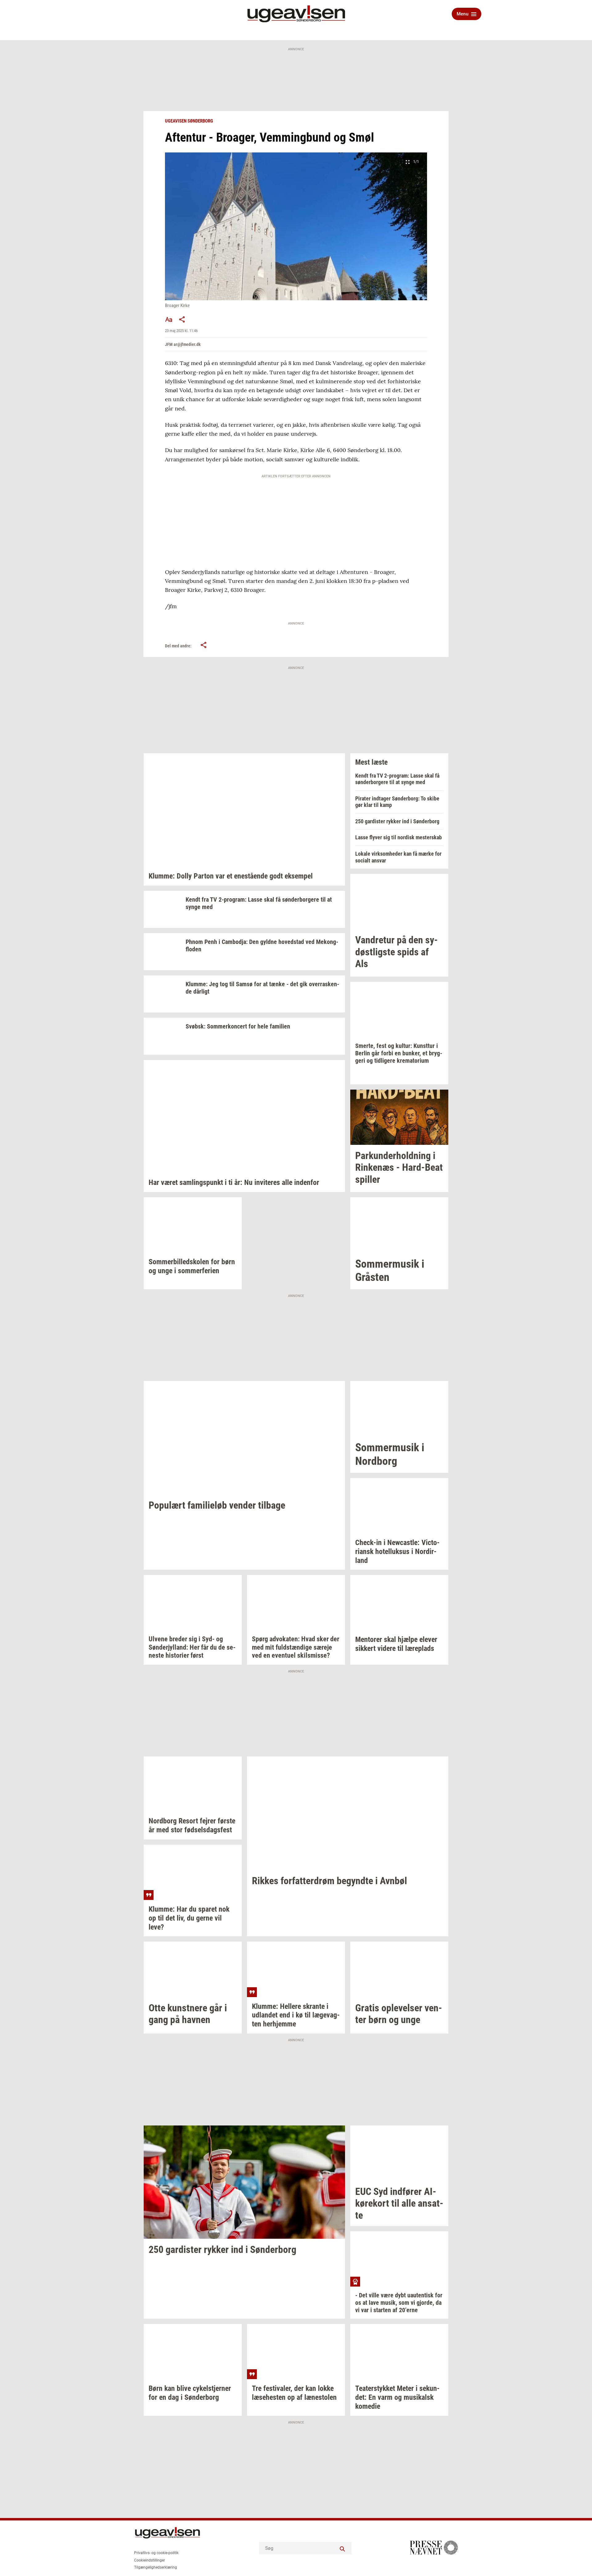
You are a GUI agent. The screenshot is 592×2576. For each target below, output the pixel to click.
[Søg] (342, 2548)
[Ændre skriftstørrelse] (169, 319)
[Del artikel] (182, 319)
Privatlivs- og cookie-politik (156, 2553)
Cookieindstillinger (150, 2560)
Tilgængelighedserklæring (156, 2567)
